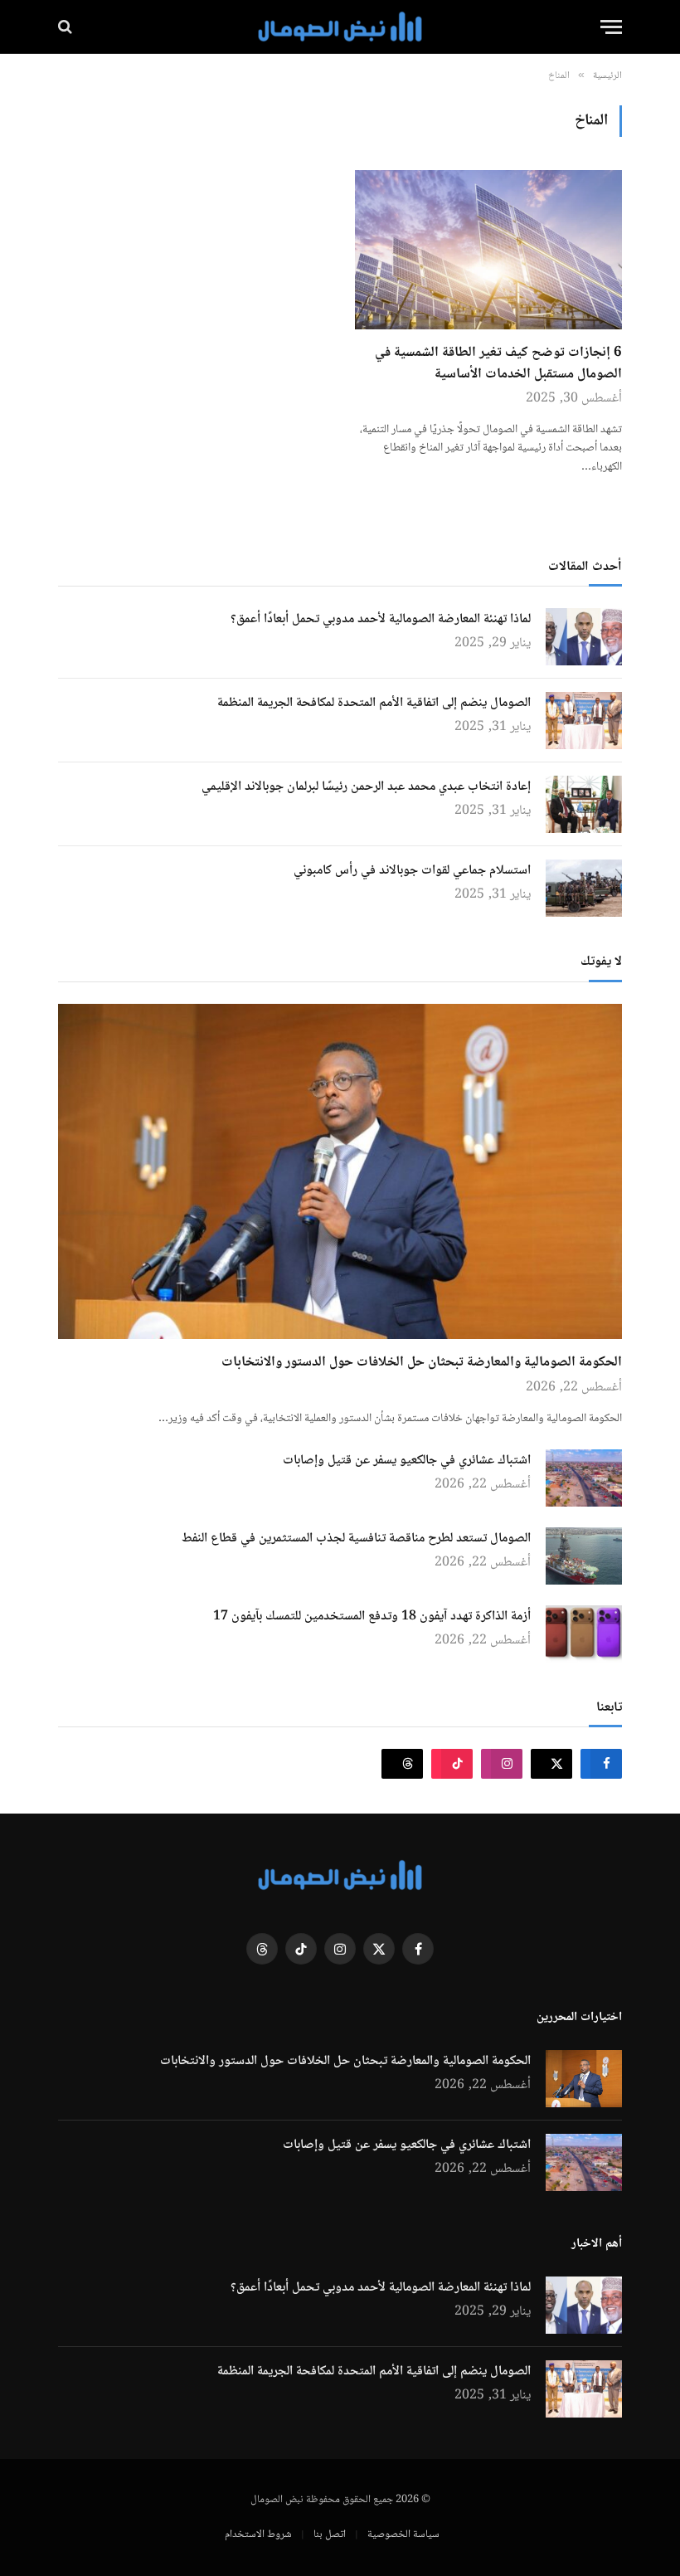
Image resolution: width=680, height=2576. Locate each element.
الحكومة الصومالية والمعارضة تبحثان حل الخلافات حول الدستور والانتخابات (422, 1363)
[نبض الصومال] (340, 27)
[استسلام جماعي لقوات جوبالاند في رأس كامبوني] (584, 888)
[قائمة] (611, 27)
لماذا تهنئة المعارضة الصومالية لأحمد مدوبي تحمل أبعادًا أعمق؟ (381, 620)
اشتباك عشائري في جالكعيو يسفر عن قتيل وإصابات (407, 1461)
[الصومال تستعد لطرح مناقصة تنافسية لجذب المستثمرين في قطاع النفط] (584, 1556)
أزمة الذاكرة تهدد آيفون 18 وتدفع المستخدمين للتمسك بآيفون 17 (372, 1617)
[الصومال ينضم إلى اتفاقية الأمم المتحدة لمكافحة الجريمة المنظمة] (584, 721)
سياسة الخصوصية (403, 2535)
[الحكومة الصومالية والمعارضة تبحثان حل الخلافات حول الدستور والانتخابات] (340, 1172)
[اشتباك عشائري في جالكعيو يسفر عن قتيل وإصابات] (584, 1478)
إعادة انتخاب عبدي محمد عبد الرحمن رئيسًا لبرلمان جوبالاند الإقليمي (366, 787)
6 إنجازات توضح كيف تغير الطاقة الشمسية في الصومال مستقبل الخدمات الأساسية (498, 364)
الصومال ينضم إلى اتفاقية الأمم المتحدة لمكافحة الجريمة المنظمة (374, 704)
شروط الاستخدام (258, 2535)
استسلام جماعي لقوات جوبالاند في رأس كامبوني (412, 871)
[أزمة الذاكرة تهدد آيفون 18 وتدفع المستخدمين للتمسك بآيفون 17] (584, 1634)
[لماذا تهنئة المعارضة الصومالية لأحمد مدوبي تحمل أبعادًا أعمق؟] (584, 637)
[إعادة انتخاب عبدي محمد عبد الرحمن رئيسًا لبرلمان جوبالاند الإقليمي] (584, 804)
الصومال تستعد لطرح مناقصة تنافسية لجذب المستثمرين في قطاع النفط (356, 1539)
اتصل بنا (330, 2535)
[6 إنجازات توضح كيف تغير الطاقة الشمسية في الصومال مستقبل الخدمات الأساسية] (488, 250)
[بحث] (67, 27)
